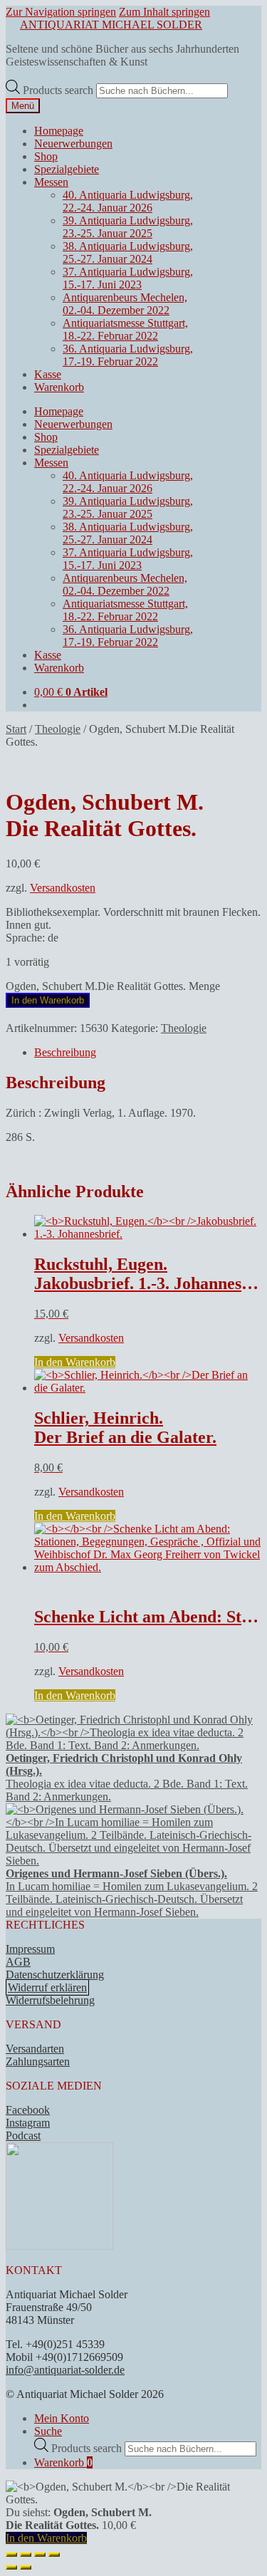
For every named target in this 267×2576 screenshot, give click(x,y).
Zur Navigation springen (61, 12)
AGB (18, 1962)
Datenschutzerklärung (55, 1975)
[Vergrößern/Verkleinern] (11, 2555)
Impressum (30, 1949)
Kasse (48, 374)
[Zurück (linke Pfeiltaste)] (11, 2567)
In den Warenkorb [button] (75, 1362)
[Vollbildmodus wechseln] (26, 2555)
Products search (59, 90)
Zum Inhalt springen (164, 12)
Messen (51, 182)
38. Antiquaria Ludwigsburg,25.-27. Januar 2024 (128, 252)
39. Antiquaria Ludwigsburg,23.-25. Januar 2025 (128, 227)
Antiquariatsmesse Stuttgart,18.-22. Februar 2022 (125, 329)
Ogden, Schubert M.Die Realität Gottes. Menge (113, 986)
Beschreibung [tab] (65, 1052)
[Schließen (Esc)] (54, 2555)
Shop (46, 156)
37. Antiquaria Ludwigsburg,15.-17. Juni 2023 (128, 278)
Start (16, 729)
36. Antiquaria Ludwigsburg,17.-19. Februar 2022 (128, 355)
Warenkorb (59, 387)
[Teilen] (40, 2555)
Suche (48, 2431)
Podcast (23, 2136)
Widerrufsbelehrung (50, 2000)
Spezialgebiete (67, 169)
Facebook (28, 2110)
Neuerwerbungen (73, 144)
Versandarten (35, 2049)
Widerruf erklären (47, 1987)
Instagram (28, 2123)
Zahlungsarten (38, 2061)
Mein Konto (62, 2418)
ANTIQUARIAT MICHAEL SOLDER (111, 25)
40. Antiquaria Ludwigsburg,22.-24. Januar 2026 (128, 201)
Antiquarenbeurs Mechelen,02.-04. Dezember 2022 (125, 304)
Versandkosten (63, 888)
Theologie (58, 729)
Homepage (59, 131)
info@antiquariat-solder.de (65, 2370)
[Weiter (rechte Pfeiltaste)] (26, 2567)
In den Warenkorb (48, 1000)
